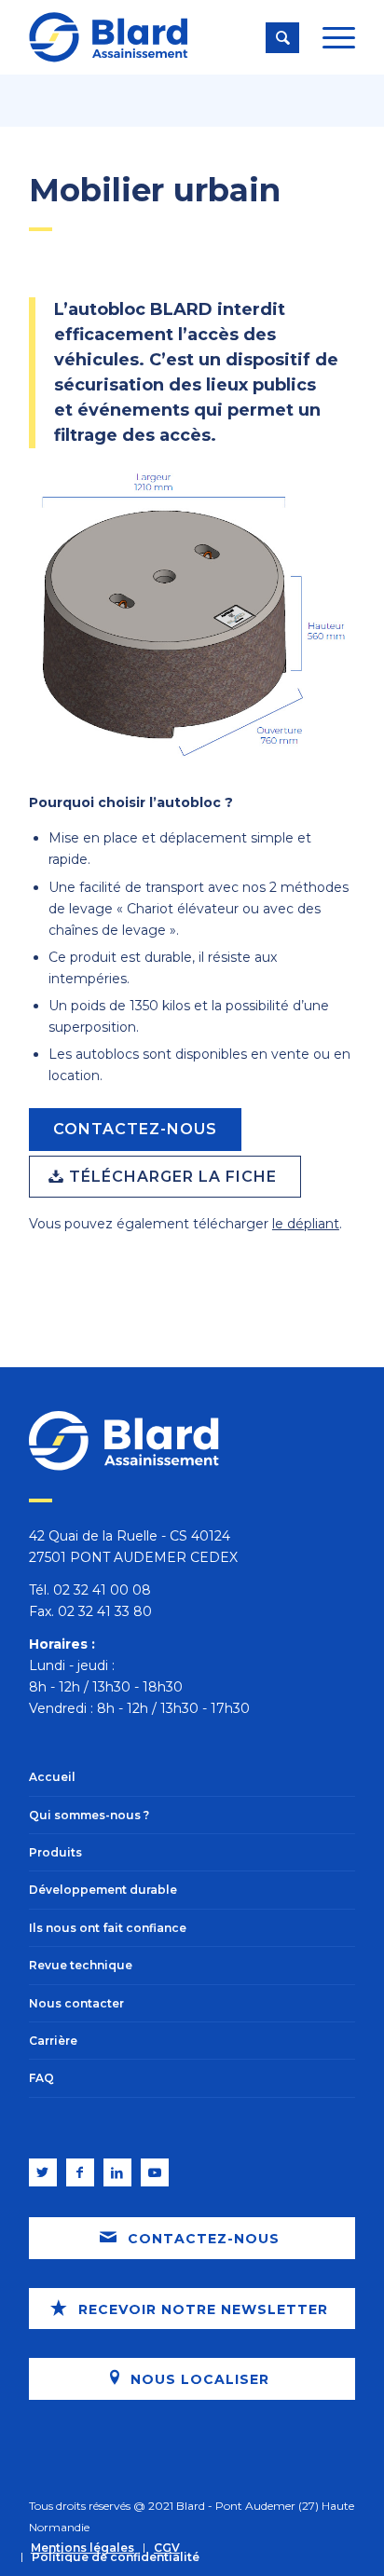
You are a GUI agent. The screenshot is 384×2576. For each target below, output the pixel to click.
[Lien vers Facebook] (80, 2172)
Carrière (53, 2041)
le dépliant (306, 1224)
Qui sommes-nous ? (89, 1815)
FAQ (41, 2078)
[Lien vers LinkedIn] (117, 2172)
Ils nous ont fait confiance (108, 1928)
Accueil (52, 1777)
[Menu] (329, 37)
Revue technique (81, 1965)
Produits (55, 1852)
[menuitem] (82, 2548)
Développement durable (103, 1890)
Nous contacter (76, 2003)
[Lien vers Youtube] (155, 2172)
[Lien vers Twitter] (43, 2172)
